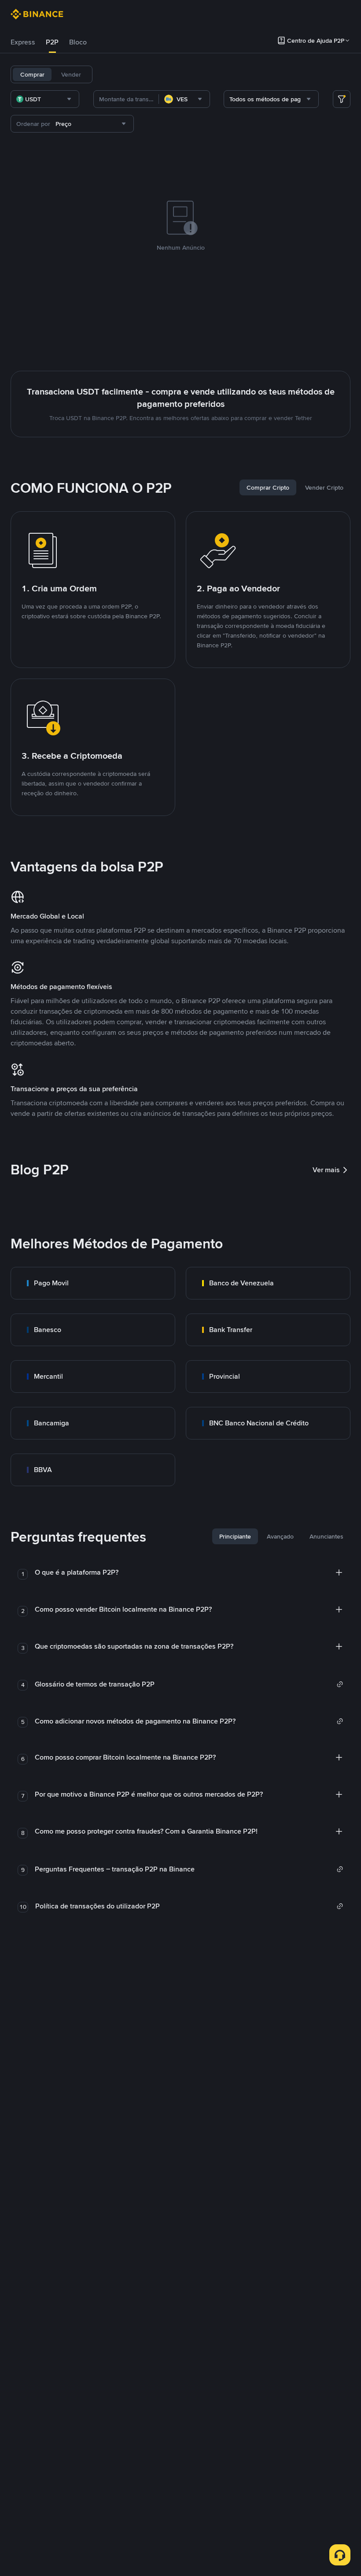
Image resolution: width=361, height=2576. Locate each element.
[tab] (23, 42)
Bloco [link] (78, 42)
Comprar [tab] (32, 74)
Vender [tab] (71, 74)
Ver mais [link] (326, 1170)
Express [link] (23, 42)
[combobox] (45, 99)
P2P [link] (52, 42)
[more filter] (342, 99)
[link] (93, 1283)
